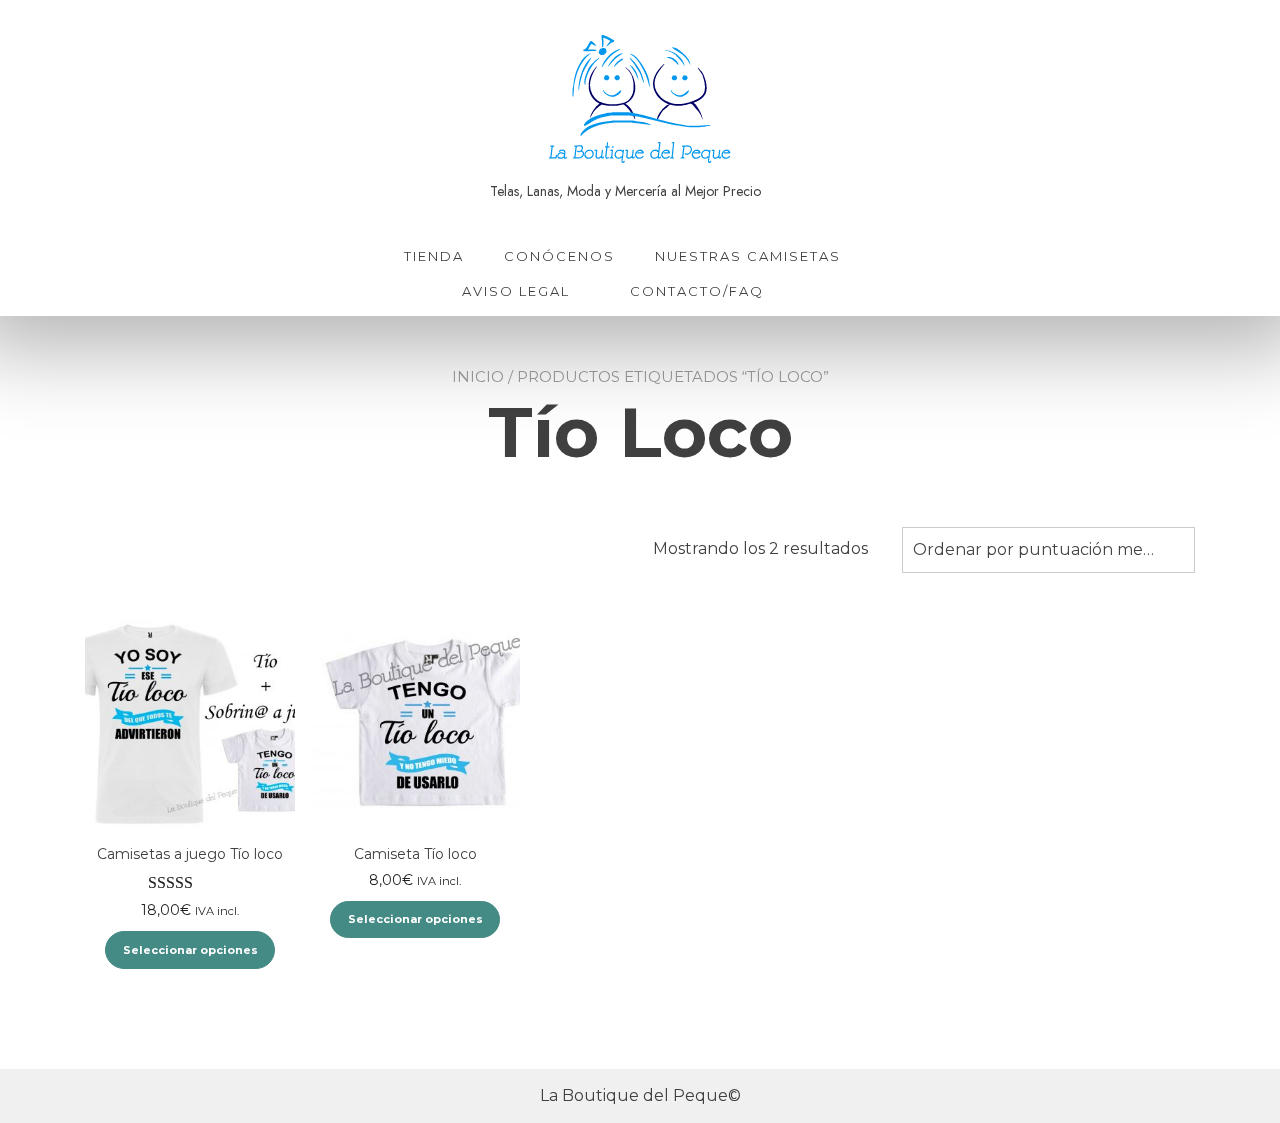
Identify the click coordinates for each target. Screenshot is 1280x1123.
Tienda (434, 256)
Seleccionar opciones (190, 950)
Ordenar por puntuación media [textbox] (1039, 549)
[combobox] (1048, 550)
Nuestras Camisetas (748, 256)
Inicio (478, 376)
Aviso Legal (516, 291)
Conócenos (559, 256)
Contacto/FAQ (697, 291)
